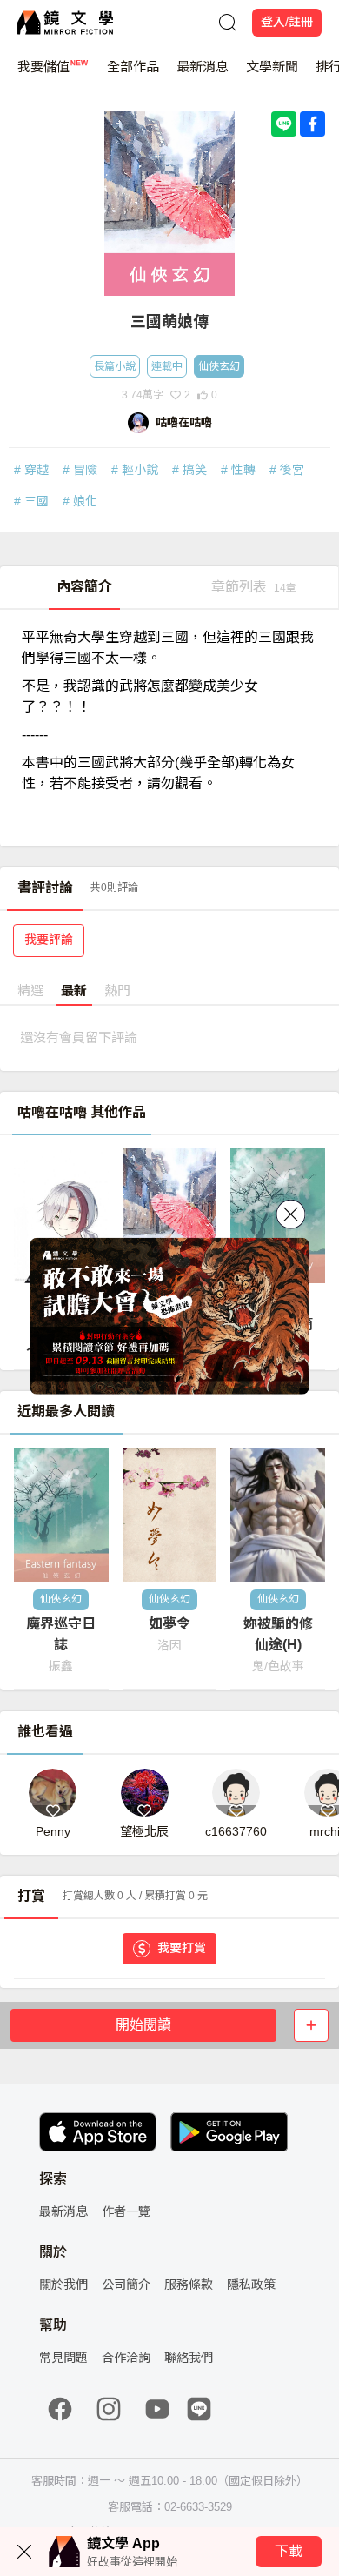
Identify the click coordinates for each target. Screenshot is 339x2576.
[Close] (291, 1214)
